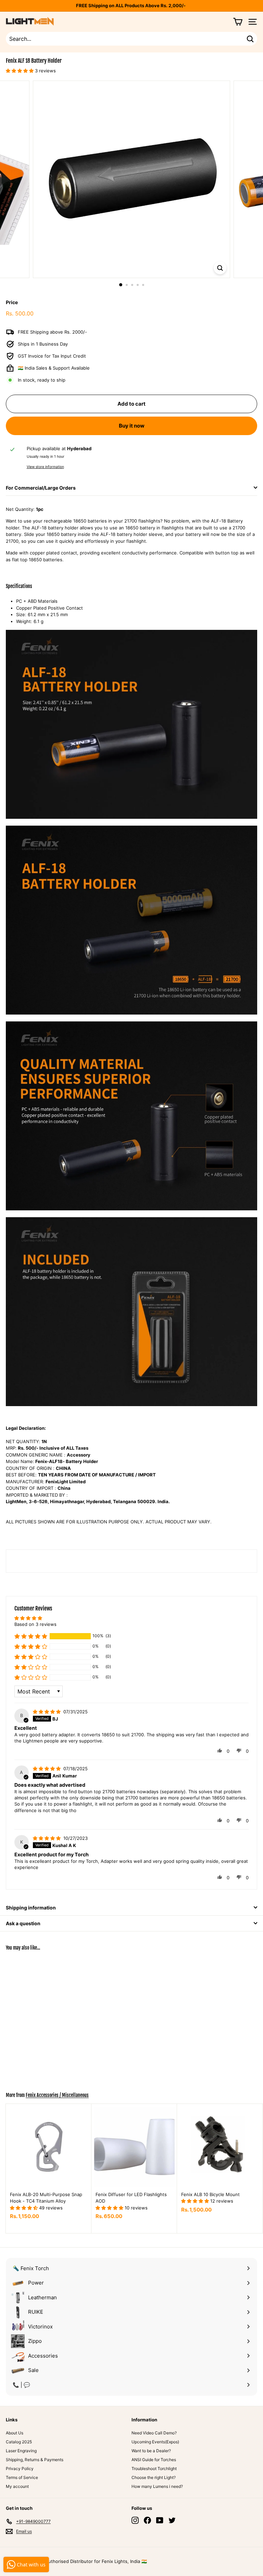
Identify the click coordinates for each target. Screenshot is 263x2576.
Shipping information (31, 1908)
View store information (45, 467)
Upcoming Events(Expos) (155, 2442)
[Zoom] (220, 268)
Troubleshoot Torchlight (154, 2469)
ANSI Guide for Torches (154, 2460)
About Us (15, 2433)
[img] (47, 1712)
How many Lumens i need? (157, 2486)
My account (17, 2486)
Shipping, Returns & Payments (35, 2460)
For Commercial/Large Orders (41, 488)
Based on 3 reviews (35, 1624)
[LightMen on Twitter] (172, 2520)
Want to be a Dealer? (151, 2451)
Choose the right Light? (154, 2477)
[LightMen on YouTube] (160, 2520)
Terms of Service (22, 2477)
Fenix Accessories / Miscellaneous (57, 2095)
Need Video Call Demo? (154, 2433)
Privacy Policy (20, 2469)
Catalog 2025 (19, 2442)
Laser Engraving (21, 2451)
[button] (31, 1636)
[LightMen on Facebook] (147, 2520)
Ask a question (23, 1923)
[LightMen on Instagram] (135, 2520)
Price (12, 302)
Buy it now (132, 426)
